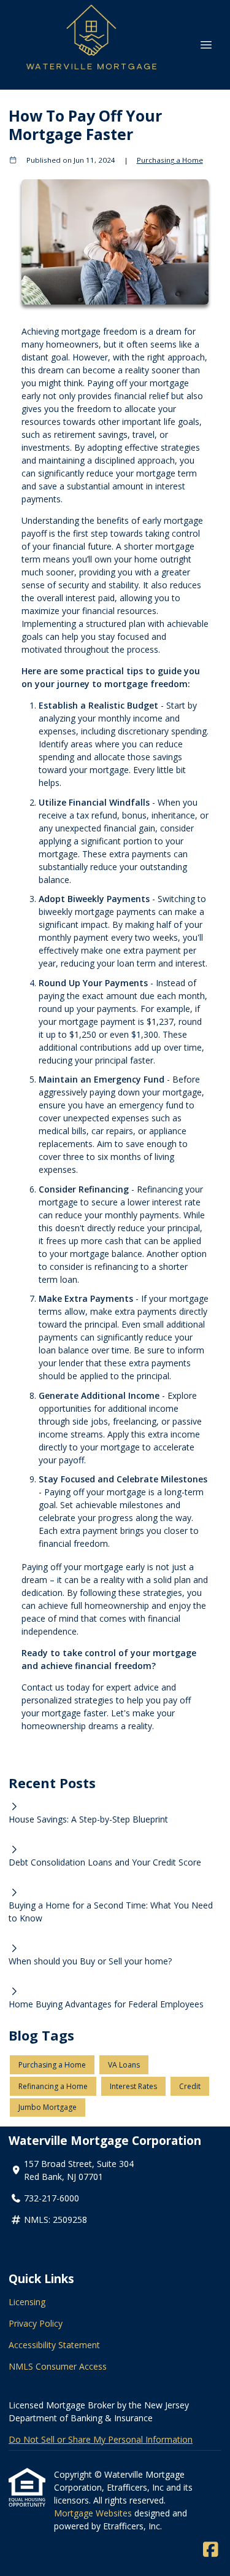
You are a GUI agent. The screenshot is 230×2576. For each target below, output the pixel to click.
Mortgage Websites (94, 2513)
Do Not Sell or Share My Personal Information (101, 2439)
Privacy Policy (36, 2323)
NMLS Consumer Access (58, 2366)
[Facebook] (211, 2550)
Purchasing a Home (170, 160)
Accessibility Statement (54, 2345)
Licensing (27, 2302)
